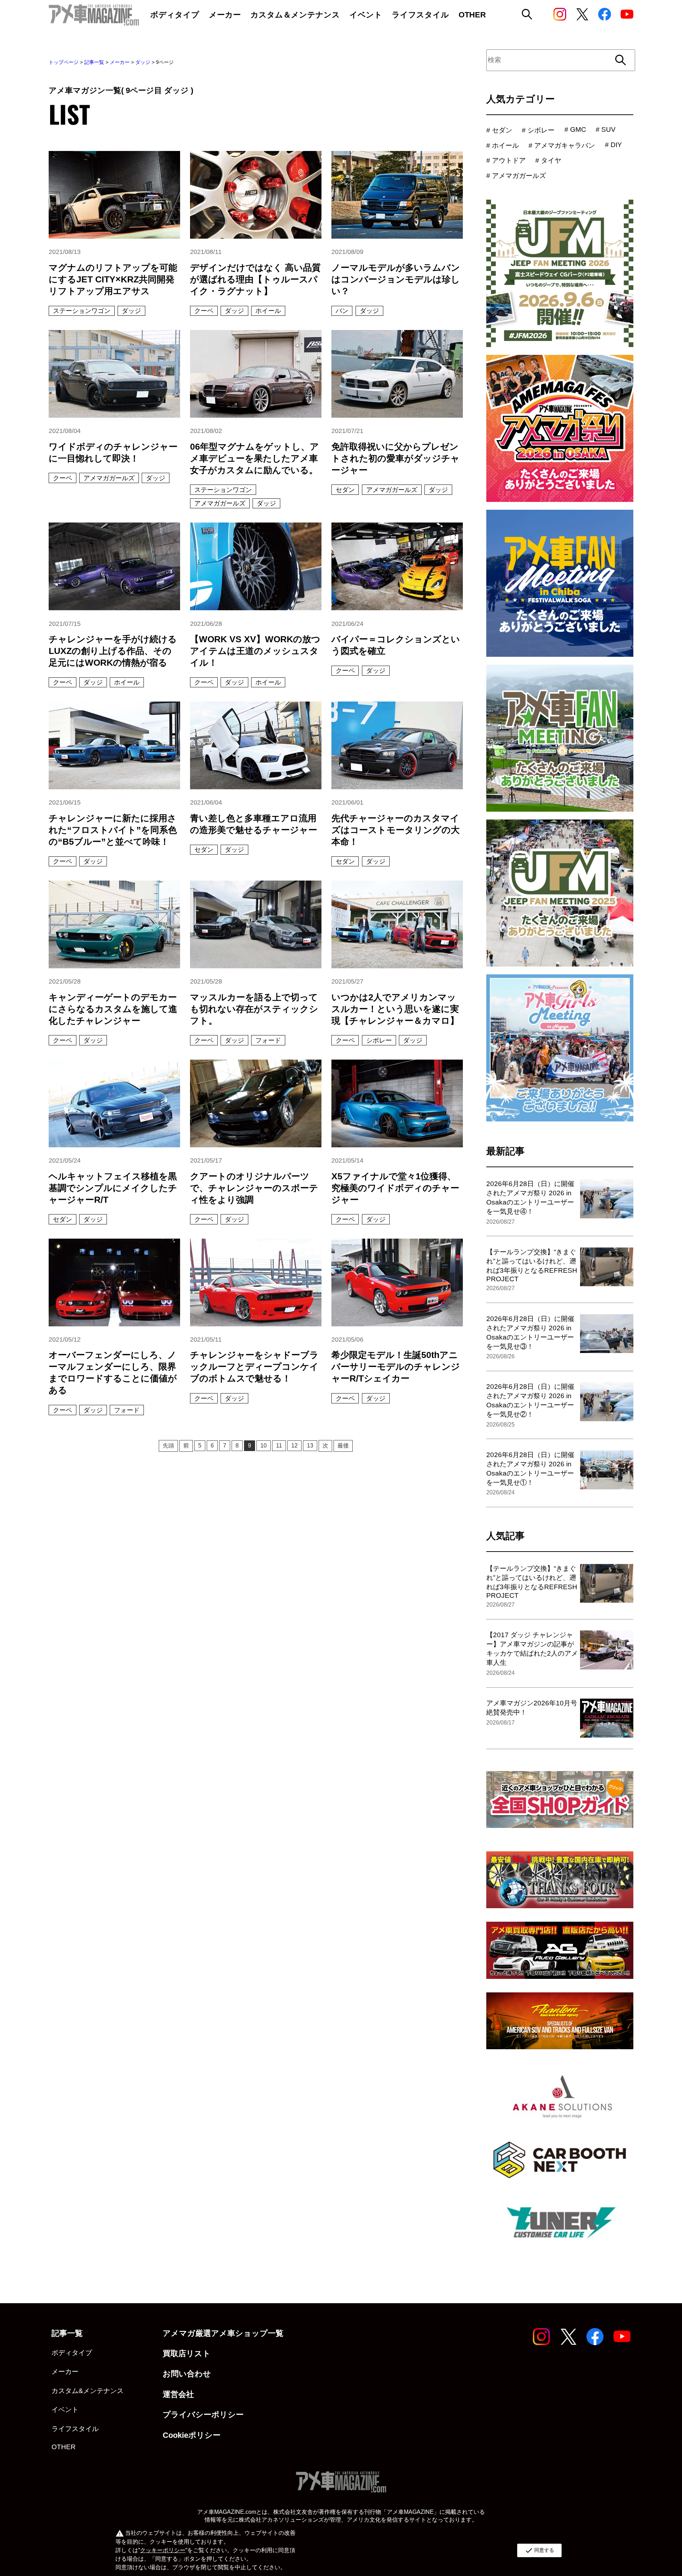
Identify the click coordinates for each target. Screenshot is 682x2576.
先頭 (168, 1446)
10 (264, 1446)
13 (310, 1446)
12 (294, 1446)
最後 (343, 1446)
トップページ (64, 62)
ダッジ (143, 62)
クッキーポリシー (163, 2550)
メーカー (120, 62)
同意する (539, 2550)
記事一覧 (94, 62)
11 (279, 1446)
